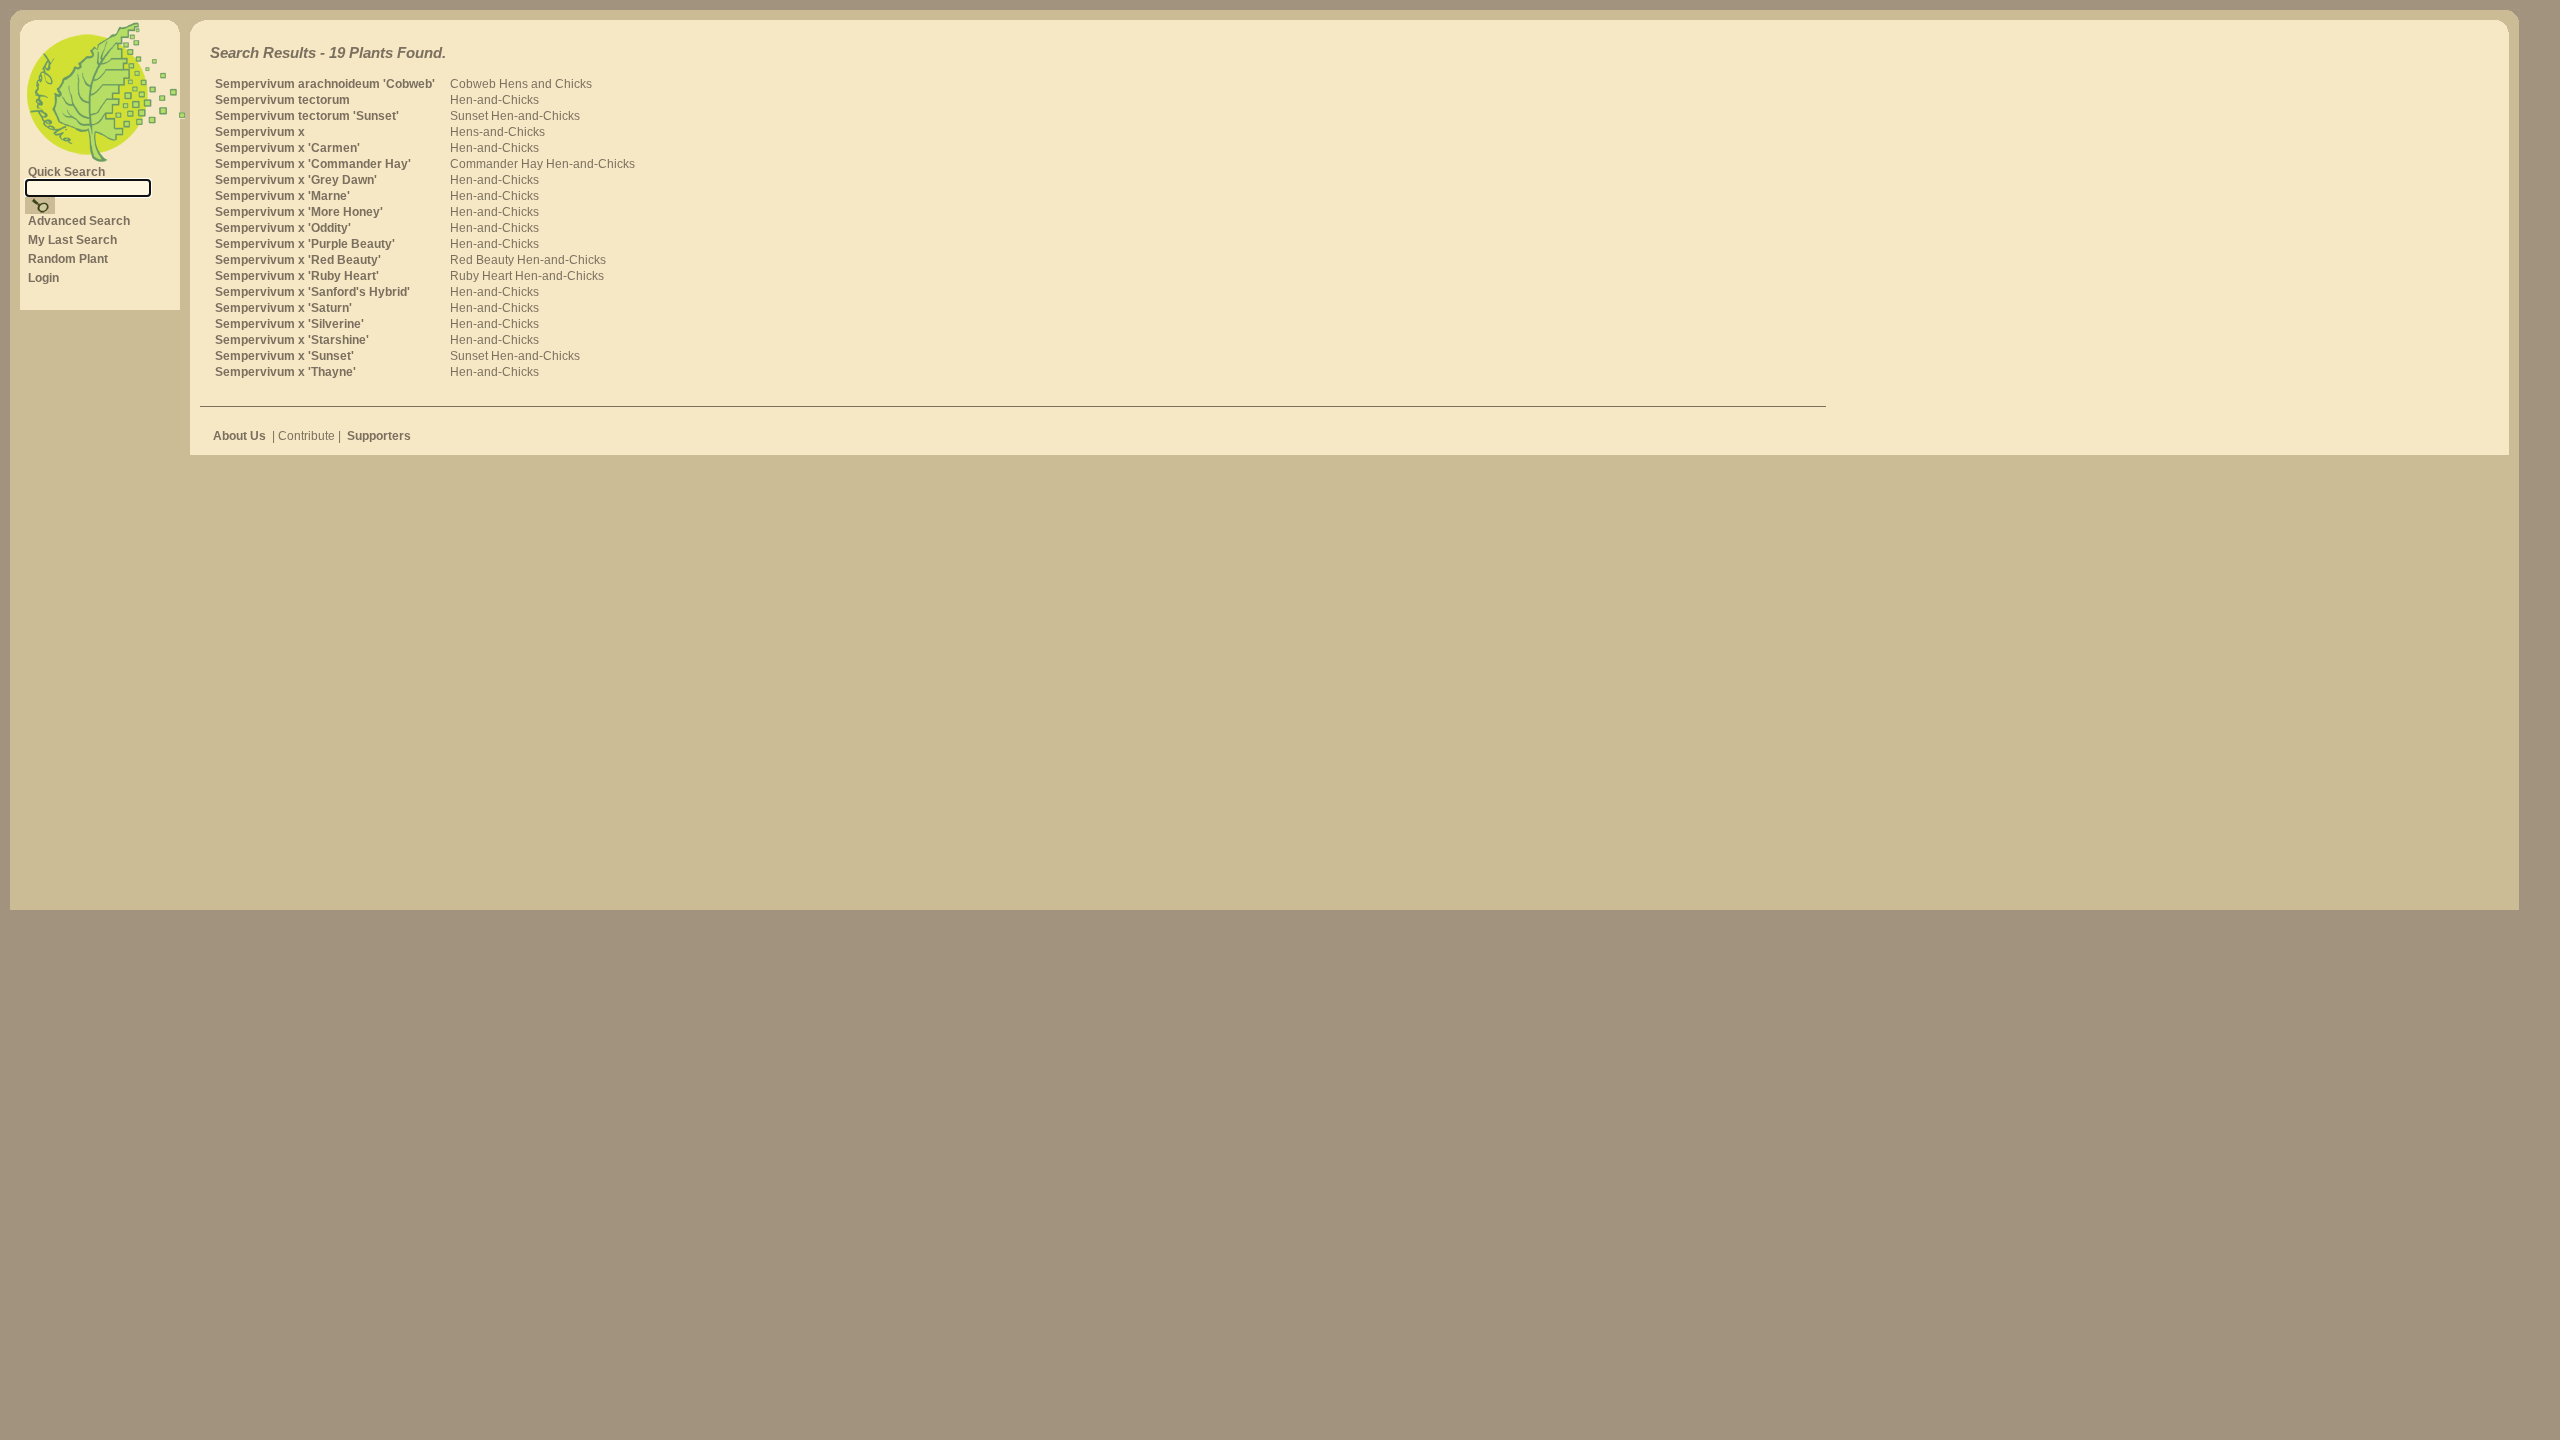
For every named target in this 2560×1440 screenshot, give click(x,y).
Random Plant (68, 259)
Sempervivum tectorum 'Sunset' (307, 116)
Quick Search (66, 172)
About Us (239, 436)
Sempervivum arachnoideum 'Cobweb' (325, 84)
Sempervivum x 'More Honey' (299, 212)
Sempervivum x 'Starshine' (292, 340)
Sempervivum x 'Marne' (282, 196)
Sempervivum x (260, 132)
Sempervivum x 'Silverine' (289, 324)
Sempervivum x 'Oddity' (283, 228)
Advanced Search (79, 221)
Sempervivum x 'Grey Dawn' (296, 180)
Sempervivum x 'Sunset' (284, 356)
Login (43, 278)
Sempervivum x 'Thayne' (285, 372)
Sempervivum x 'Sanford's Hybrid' (312, 292)
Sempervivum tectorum (282, 100)
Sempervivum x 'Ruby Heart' (297, 276)
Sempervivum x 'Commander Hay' (313, 164)
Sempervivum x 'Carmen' (287, 148)
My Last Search (72, 240)
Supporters (379, 436)
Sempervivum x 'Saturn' (283, 308)
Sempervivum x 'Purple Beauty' (305, 244)
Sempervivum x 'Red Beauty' (298, 260)
